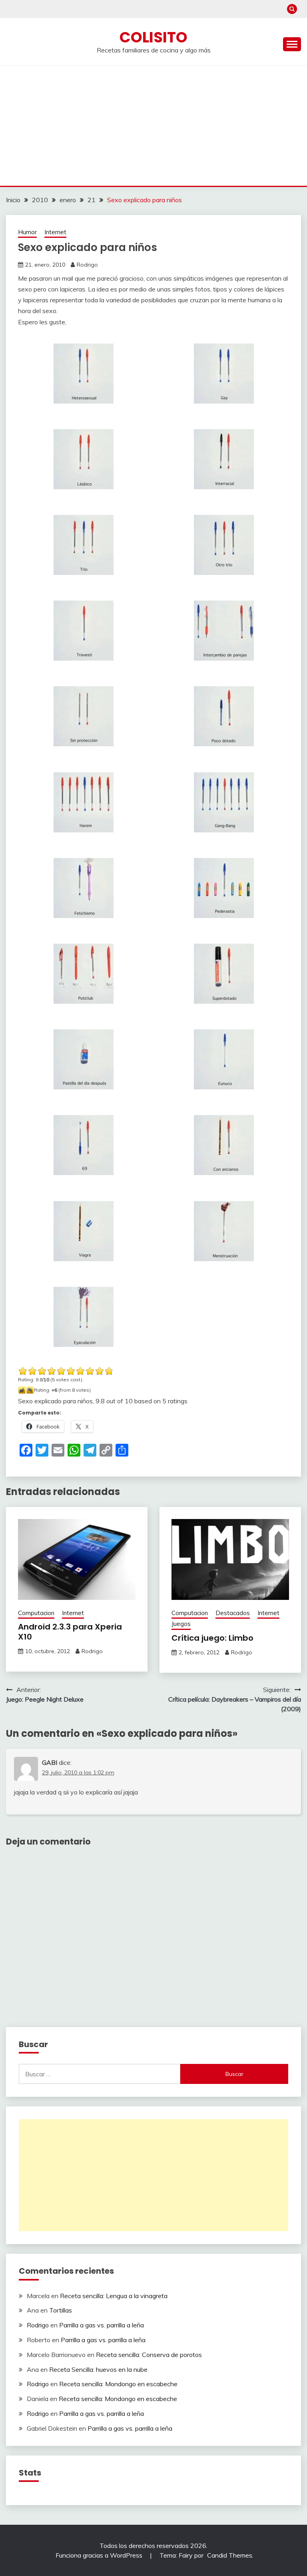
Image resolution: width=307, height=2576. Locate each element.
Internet (55, 232)
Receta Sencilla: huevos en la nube (98, 2369)
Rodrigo (87, 265)
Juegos (181, 1624)
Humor (27, 232)
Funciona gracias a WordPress (100, 2555)
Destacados (233, 1613)
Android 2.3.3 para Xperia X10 (70, 1632)
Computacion (36, 1613)
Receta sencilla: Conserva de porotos (149, 2355)
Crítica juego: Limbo (212, 1638)
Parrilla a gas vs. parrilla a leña (102, 2325)
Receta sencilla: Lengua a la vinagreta (114, 2296)
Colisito (153, 37)
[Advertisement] (153, 126)
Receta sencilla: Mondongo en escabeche (118, 2384)
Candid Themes (230, 2555)
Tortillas (61, 2310)
